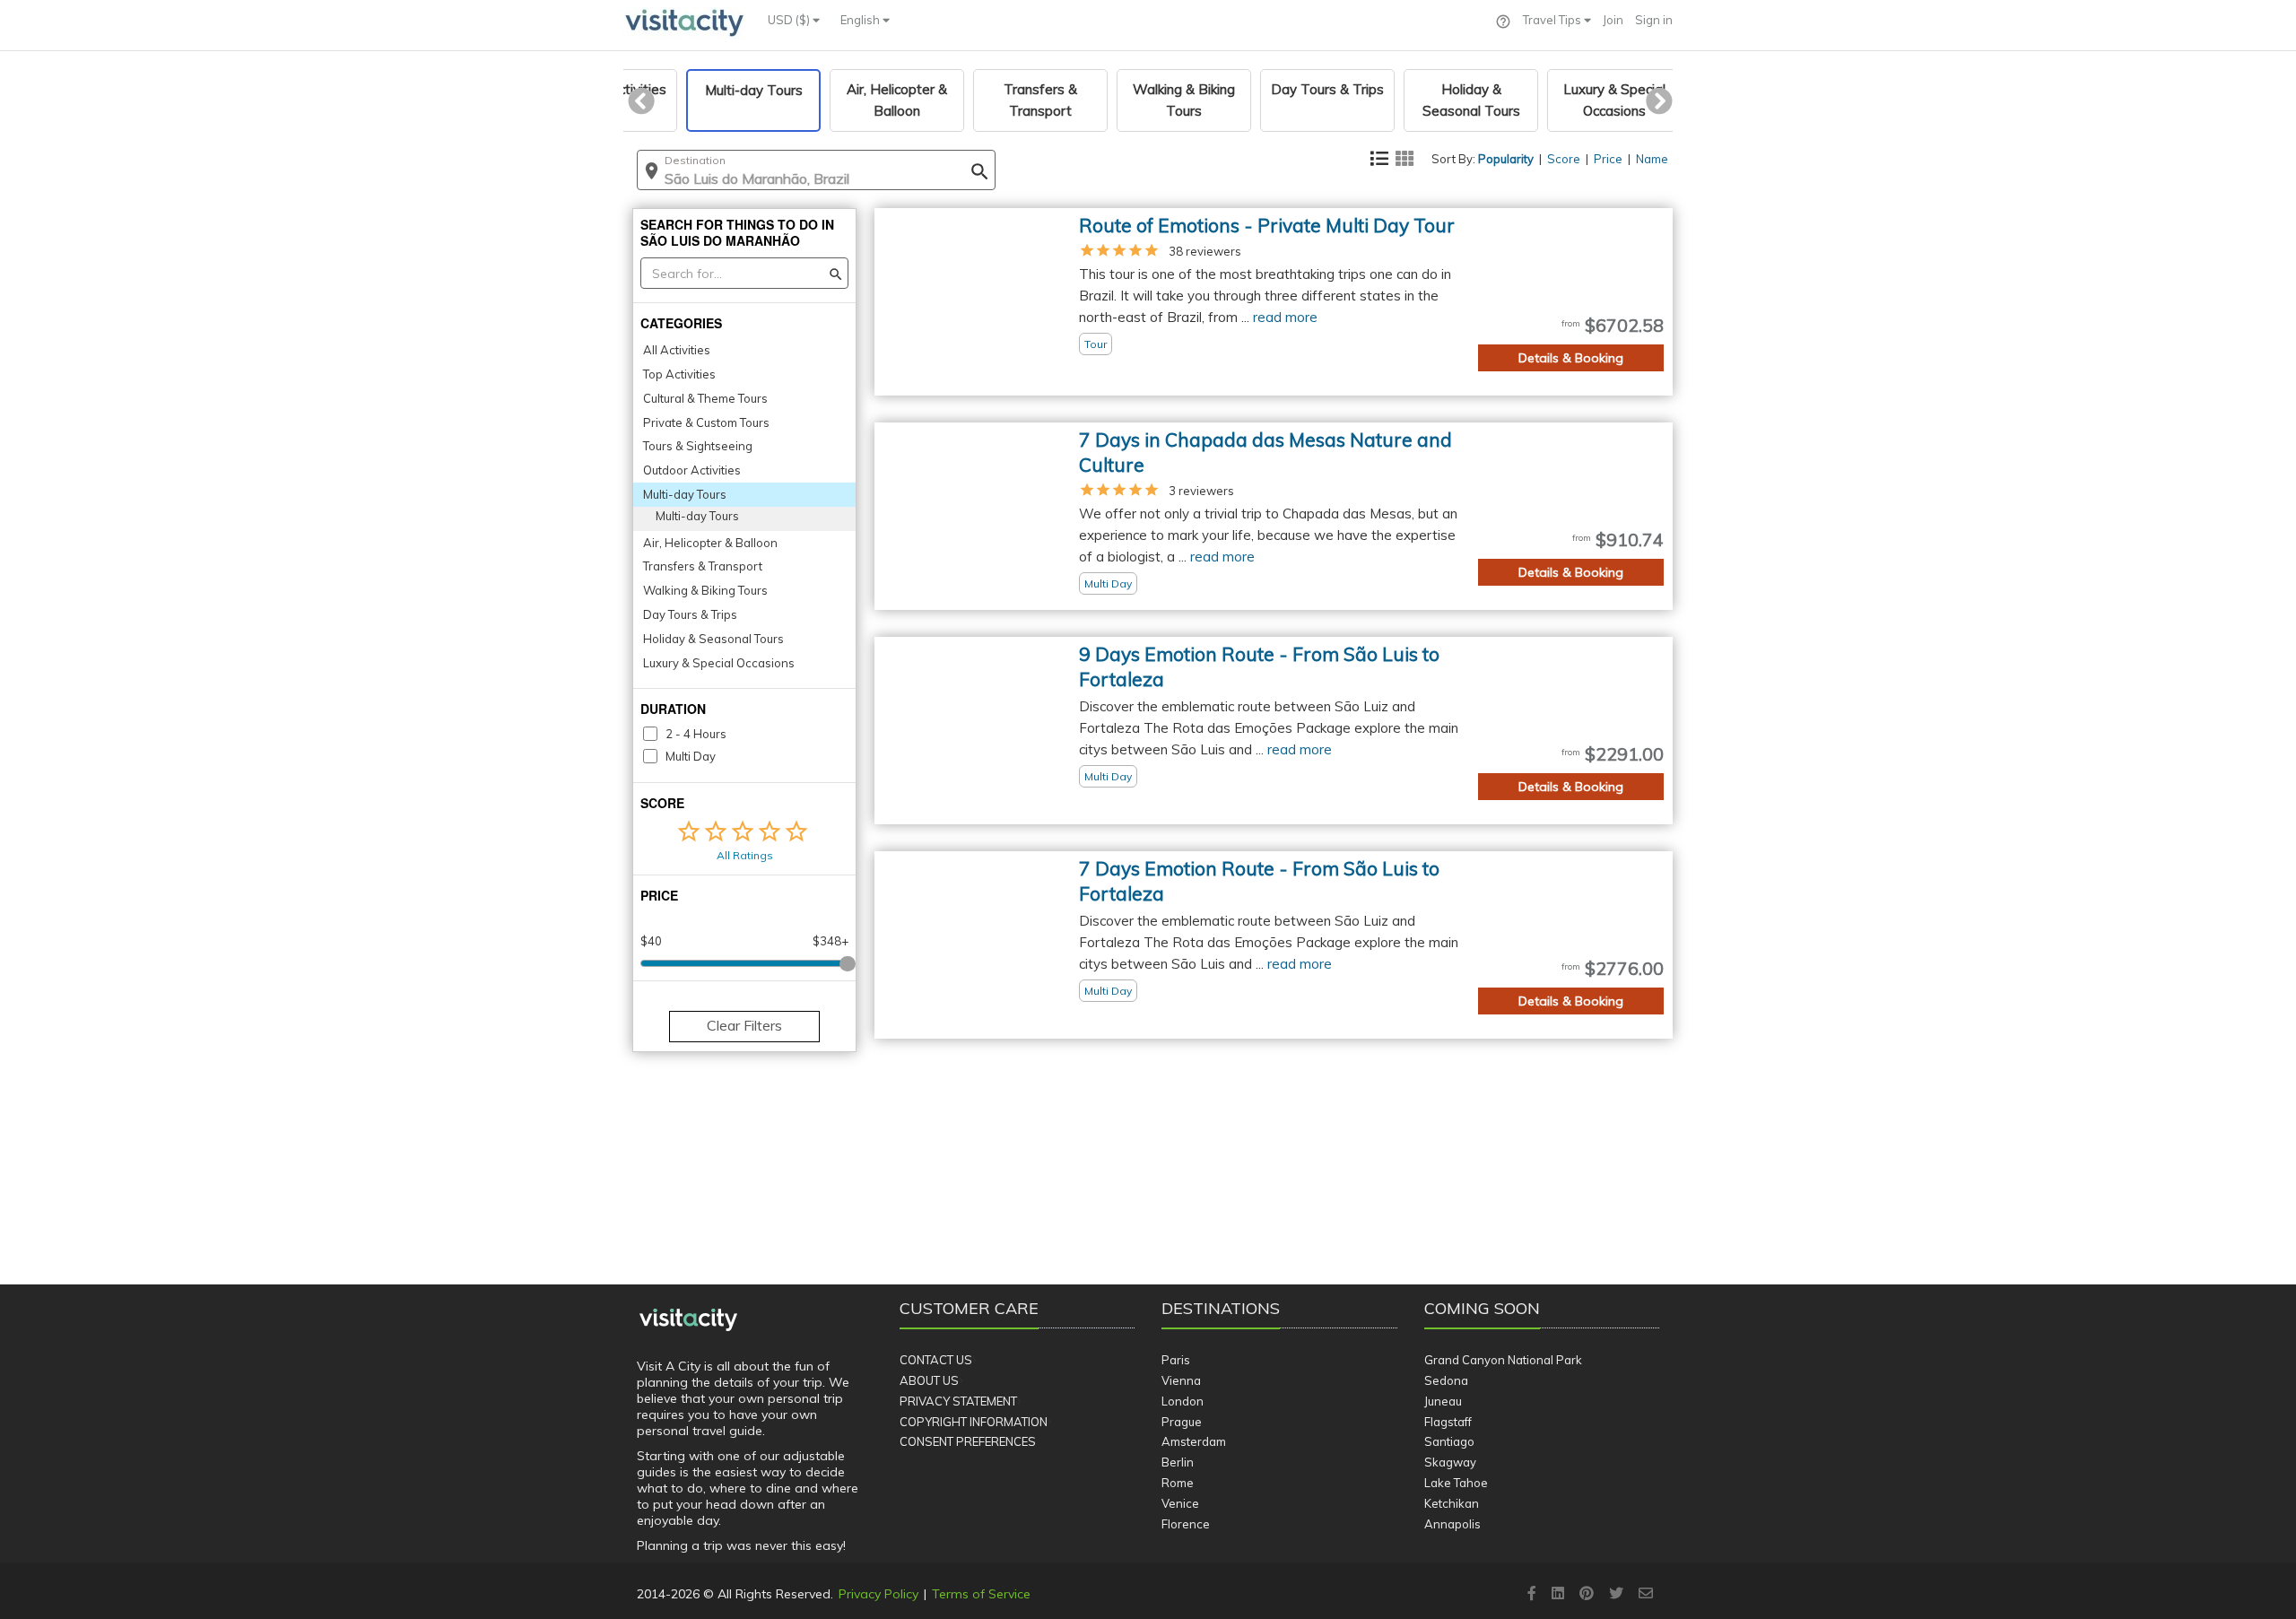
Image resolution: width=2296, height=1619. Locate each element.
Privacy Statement (958, 1401)
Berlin (1178, 1462)
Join (1613, 20)
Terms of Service (981, 1594)
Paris (1176, 1360)
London (1183, 1401)
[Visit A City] (688, 1320)
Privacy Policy (878, 1594)
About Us (929, 1380)
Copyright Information (974, 1422)
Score (1564, 159)
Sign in (1654, 20)
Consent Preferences (968, 1441)
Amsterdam (1194, 1441)
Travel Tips (1553, 20)
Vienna (1181, 1380)
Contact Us (936, 1360)
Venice (1180, 1503)
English (861, 20)
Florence (1186, 1524)
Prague (1182, 1422)
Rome (1178, 1483)
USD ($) (790, 20)
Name (1652, 159)
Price (1608, 159)
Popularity (1506, 159)
